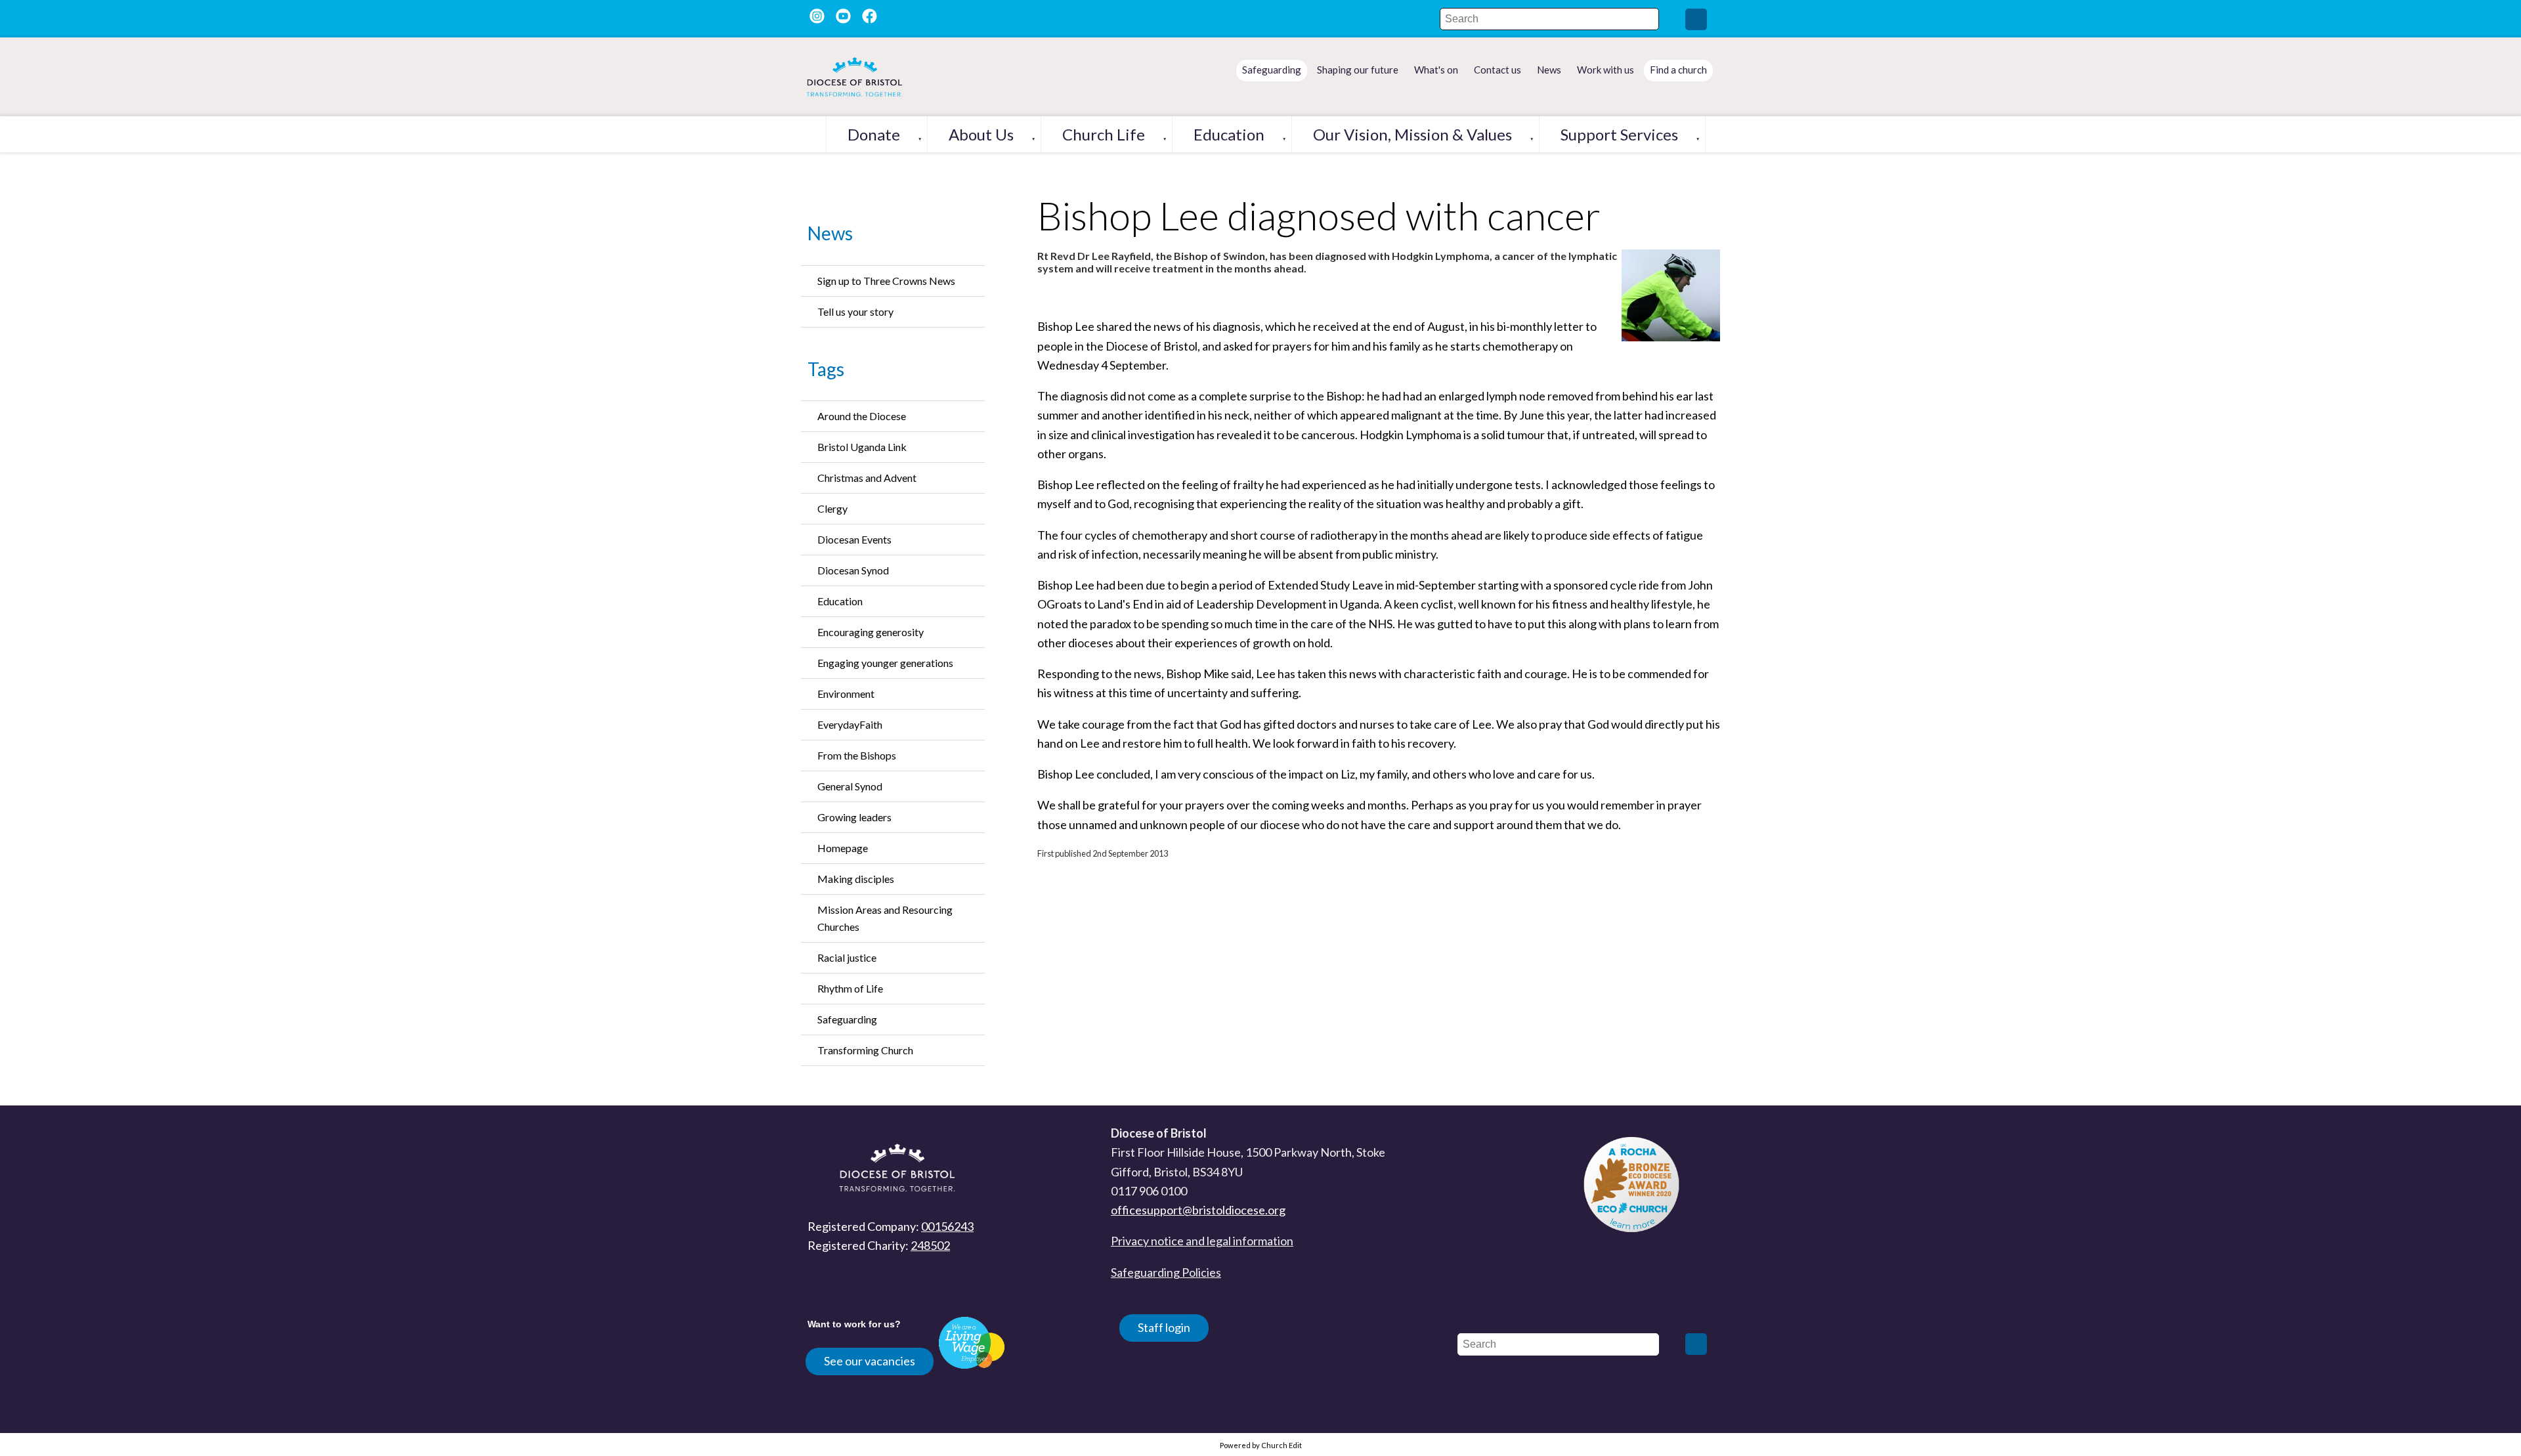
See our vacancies (870, 1361)
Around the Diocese (862, 416)
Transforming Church (865, 1050)
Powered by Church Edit (1261, 1445)
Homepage (843, 848)
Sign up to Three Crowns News (886, 281)
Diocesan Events (854, 539)
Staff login (1164, 1327)
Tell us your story (855, 311)
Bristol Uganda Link (862, 447)
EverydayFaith (850, 724)
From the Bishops (857, 755)
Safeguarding (847, 1019)
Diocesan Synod (853, 570)
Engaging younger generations (885, 663)
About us (981, 134)
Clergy (832, 508)
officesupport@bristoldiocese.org (1198, 1210)
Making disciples (856, 879)
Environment (846, 694)
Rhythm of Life (850, 988)
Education (1229, 134)
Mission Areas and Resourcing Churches (885, 918)
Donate (874, 134)
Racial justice (847, 957)
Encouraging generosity (871, 632)
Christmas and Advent (867, 478)
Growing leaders (854, 817)
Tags (826, 369)
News (830, 233)
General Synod (850, 786)
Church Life (1104, 134)
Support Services (1619, 134)
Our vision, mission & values (1412, 134)
